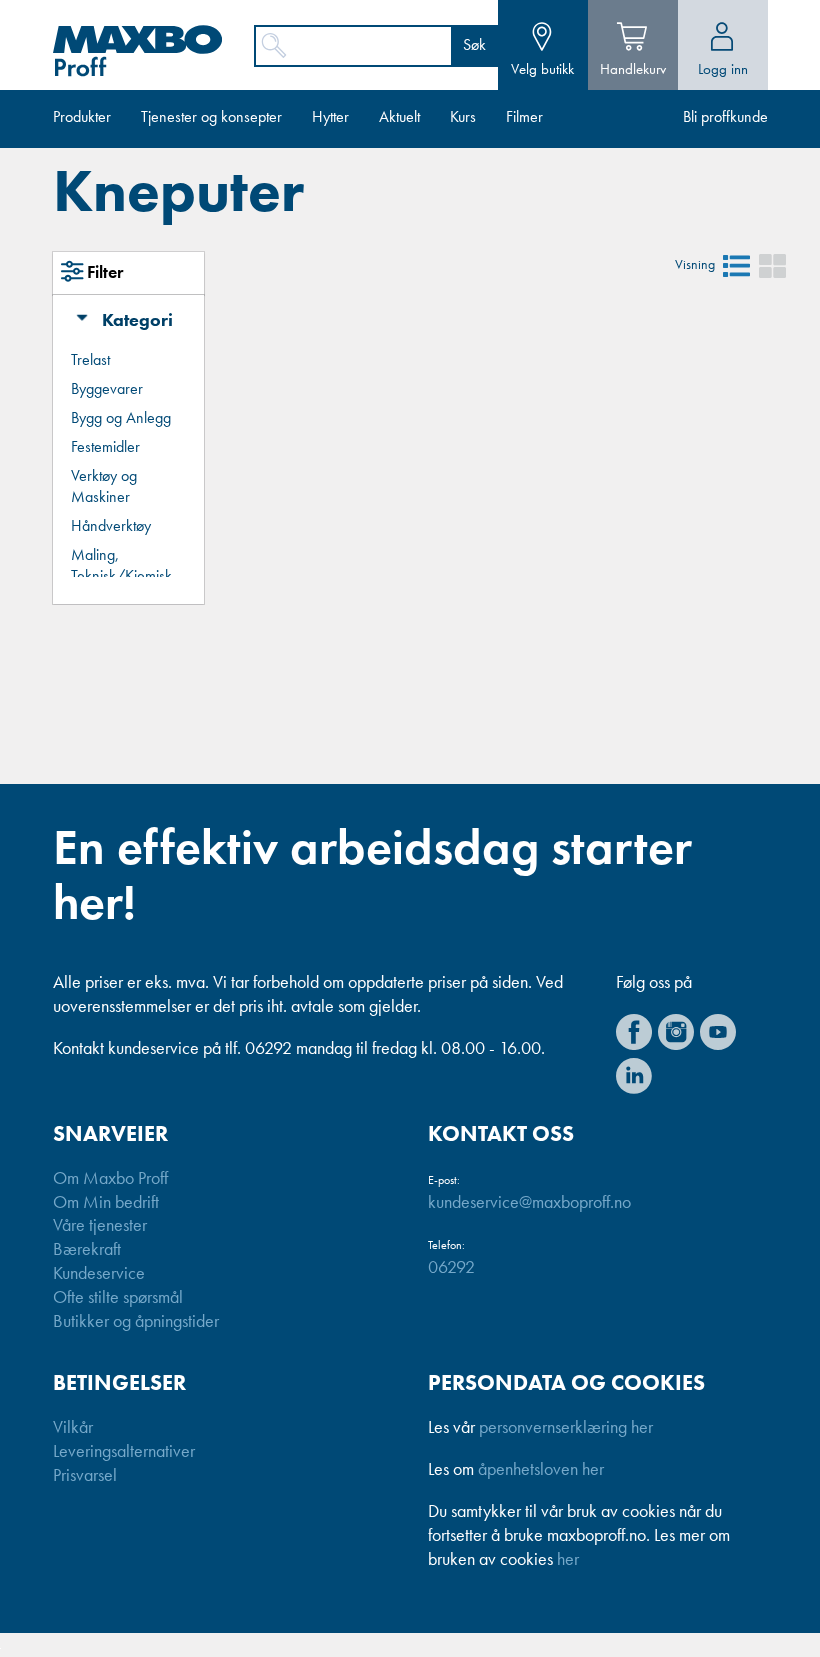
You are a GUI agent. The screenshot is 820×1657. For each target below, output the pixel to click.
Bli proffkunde (725, 118)
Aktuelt (399, 118)
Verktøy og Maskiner (104, 487)
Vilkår (73, 1428)
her (568, 1560)
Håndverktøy (111, 527)
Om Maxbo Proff (110, 1179)
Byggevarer (107, 390)
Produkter (82, 118)
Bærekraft (87, 1250)
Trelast (90, 361)
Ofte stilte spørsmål (118, 1298)
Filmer (524, 118)
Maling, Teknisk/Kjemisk (121, 566)
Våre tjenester (100, 1226)
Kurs (463, 118)
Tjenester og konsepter (211, 118)
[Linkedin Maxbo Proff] (634, 1076)
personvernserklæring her (566, 1428)
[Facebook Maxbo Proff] (634, 1032)
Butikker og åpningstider (136, 1322)
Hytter (330, 118)
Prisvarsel (85, 1476)
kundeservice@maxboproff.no (529, 1203)
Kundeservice (99, 1274)
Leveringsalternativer (124, 1452)
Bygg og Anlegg (121, 419)
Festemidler (105, 448)
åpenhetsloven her (541, 1470)
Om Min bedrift (106, 1203)
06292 (451, 1268)
